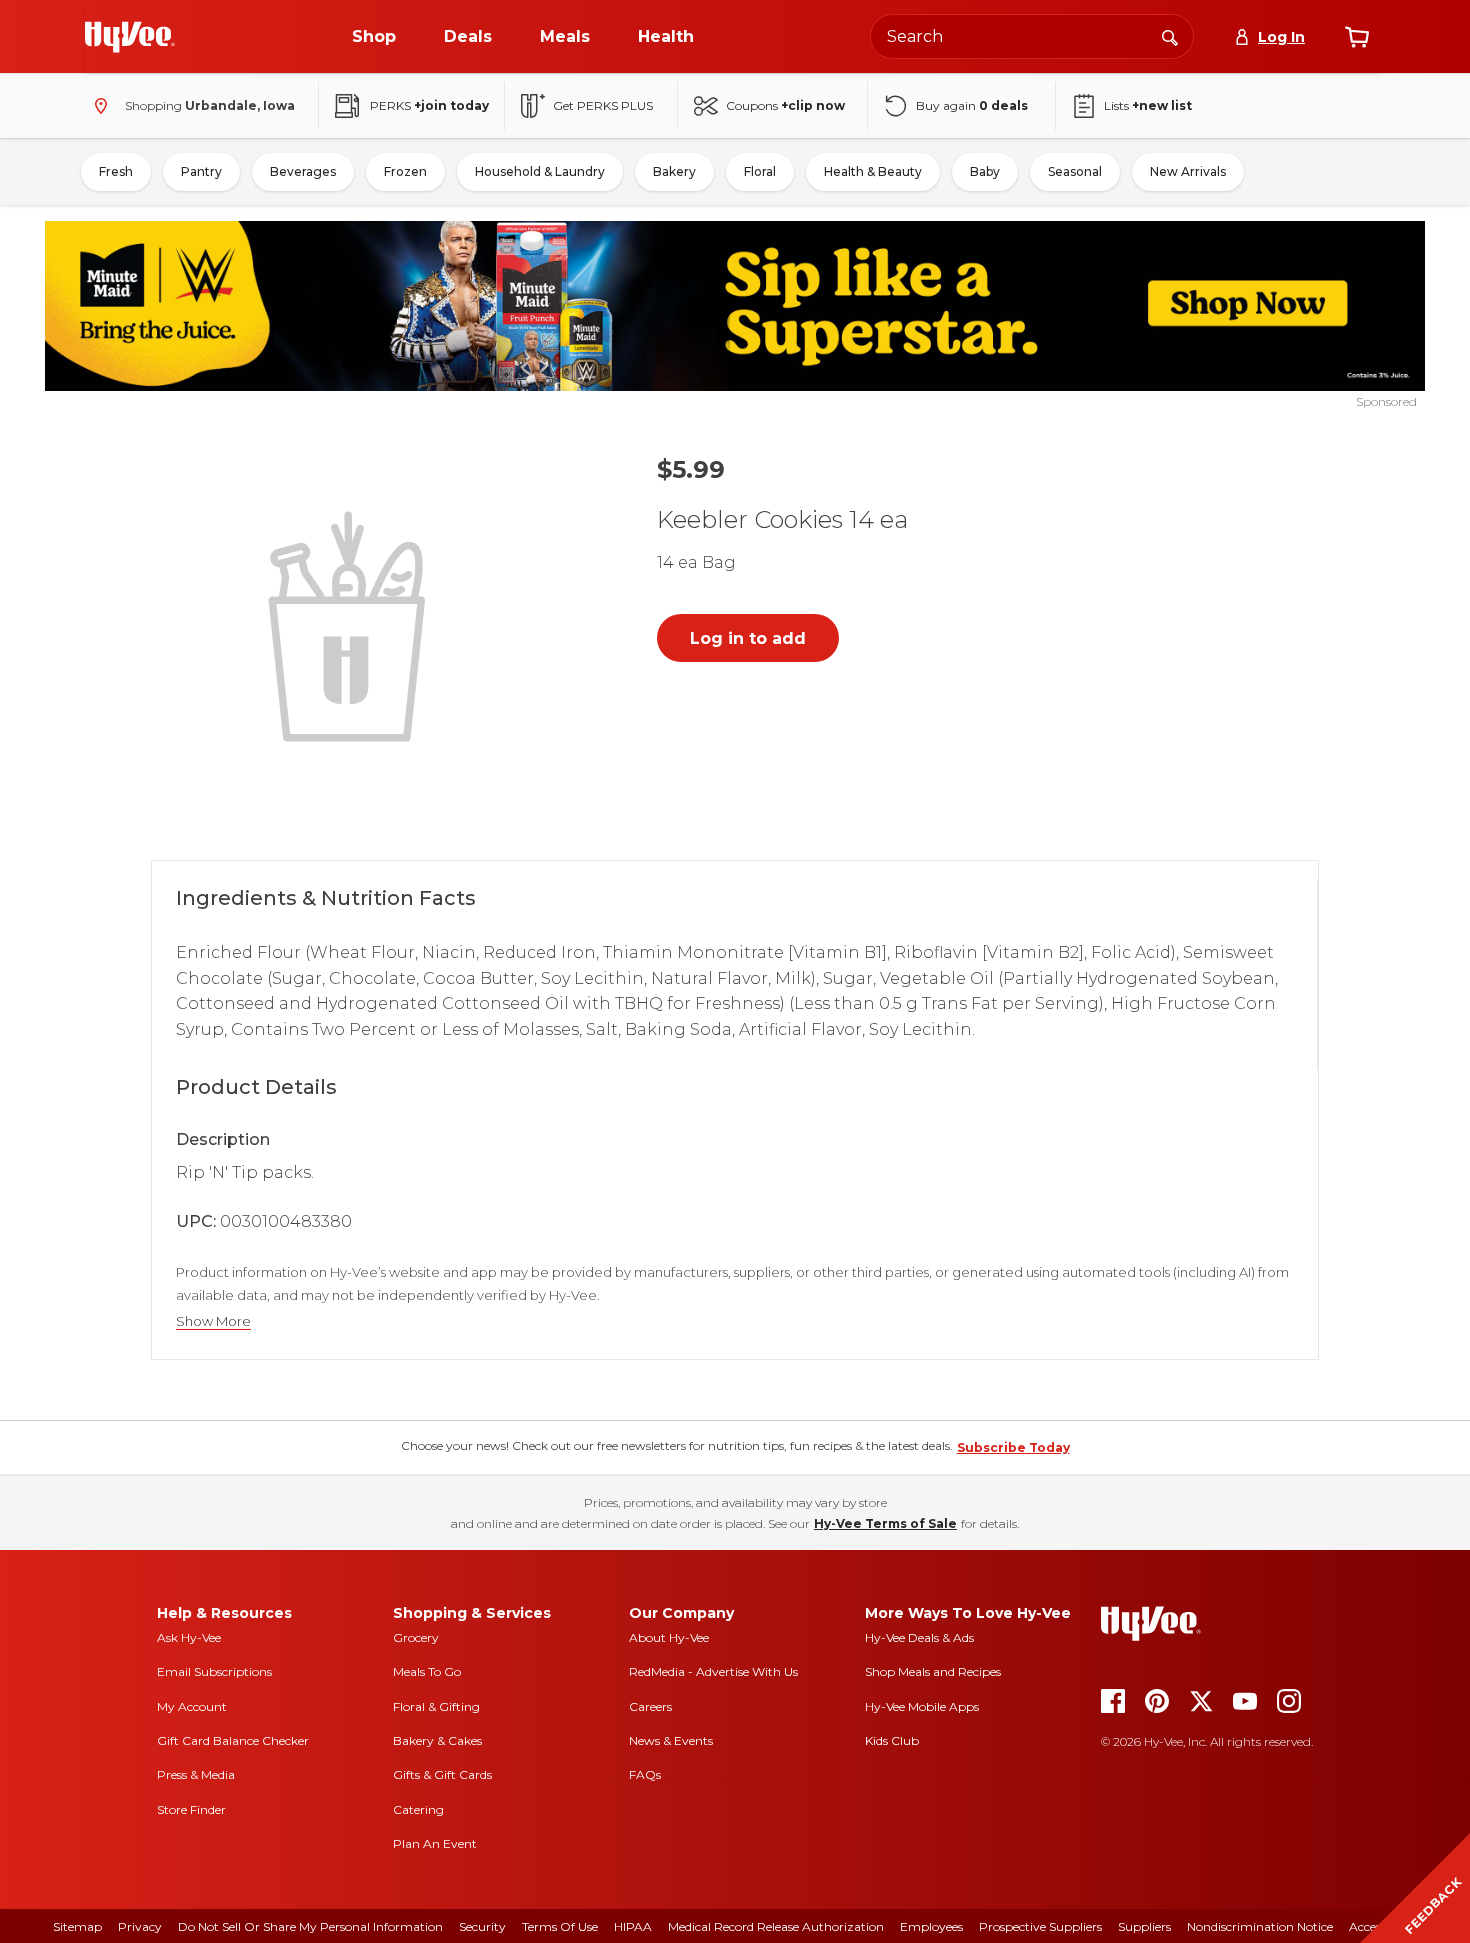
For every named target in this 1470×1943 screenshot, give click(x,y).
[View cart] (1357, 37)
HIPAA (633, 1926)
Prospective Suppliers (1040, 1926)
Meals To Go (427, 1671)
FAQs (645, 1774)
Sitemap (77, 1926)
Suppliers (1144, 1926)
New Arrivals (1188, 171)
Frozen (405, 171)
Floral (760, 171)
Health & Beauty (873, 171)
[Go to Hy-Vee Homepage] (130, 37)
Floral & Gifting (436, 1706)
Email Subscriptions (214, 1671)
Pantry (201, 171)
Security (482, 1926)
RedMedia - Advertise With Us (713, 1671)
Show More (213, 1321)
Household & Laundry (540, 171)
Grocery (416, 1637)
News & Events (671, 1740)
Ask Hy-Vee (189, 1637)
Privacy (140, 1926)
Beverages (303, 171)
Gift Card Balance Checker (233, 1740)
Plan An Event (435, 1843)
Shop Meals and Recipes (933, 1671)
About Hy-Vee (669, 1637)
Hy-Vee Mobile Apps (922, 1706)
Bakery (674, 171)
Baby (985, 171)
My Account (192, 1706)
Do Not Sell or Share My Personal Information (310, 1926)
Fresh (116, 171)
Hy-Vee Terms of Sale (885, 1523)
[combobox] (1032, 36)
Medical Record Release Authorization (776, 1926)
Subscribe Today (1013, 1447)
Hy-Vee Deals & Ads (919, 1637)
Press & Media (196, 1774)
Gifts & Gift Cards (442, 1774)
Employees (931, 1926)
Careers (650, 1706)
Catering (418, 1809)
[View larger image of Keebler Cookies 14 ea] (351, 624)
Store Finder (191, 1809)
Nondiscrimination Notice (1260, 1926)
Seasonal (1075, 171)
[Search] (1170, 36)
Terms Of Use (560, 1926)
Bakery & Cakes (437, 1740)
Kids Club (892, 1740)
